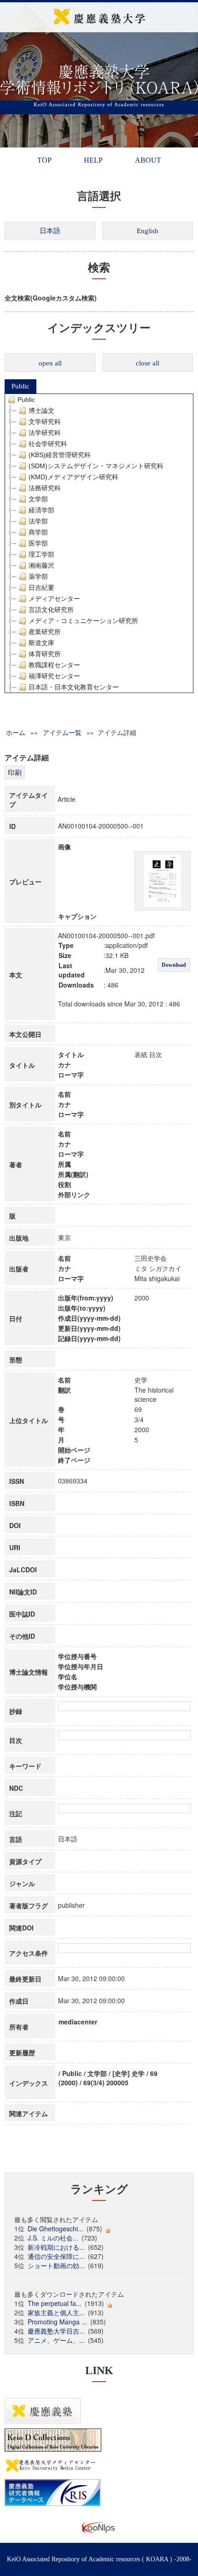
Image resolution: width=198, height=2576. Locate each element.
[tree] (99, 543)
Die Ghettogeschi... (55, 2229)
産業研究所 (45, 632)
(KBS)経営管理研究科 (60, 455)
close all (148, 363)
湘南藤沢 (41, 565)
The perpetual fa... (55, 2303)
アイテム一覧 (62, 732)
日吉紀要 (41, 588)
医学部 (38, 543)
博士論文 (41, 411)
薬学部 (38, 576)
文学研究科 (45, 422)
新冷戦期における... (56, 2247)
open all (50, 363)
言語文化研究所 (51, 610)
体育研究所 (45, 654)
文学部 (38, 499)
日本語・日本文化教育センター (74, 687)
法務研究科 (45, 488)
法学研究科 (45, 433)
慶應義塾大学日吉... (56, 2331)
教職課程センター (54, 665)
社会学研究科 (48, 444)
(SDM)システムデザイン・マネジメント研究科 (96, 466)
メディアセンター (54, 599)
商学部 (38, 532)
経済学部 (41, 510)
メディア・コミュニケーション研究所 (83, 621)
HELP (93, 160)
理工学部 (41, 554)
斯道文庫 (41, 643)
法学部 (38, 521)
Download (174, 965)
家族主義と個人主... (56, 2312)
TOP (44, 160)
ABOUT (148, 160)
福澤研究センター (54, 676)
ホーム (16, 732)
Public (20, 386)
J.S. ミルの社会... (53, 2238)
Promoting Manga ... (57, 2322)
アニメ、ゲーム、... (56, 2340)
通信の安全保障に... (56, 2256)
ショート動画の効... (56, 2265)
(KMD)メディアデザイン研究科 (73, 477)
